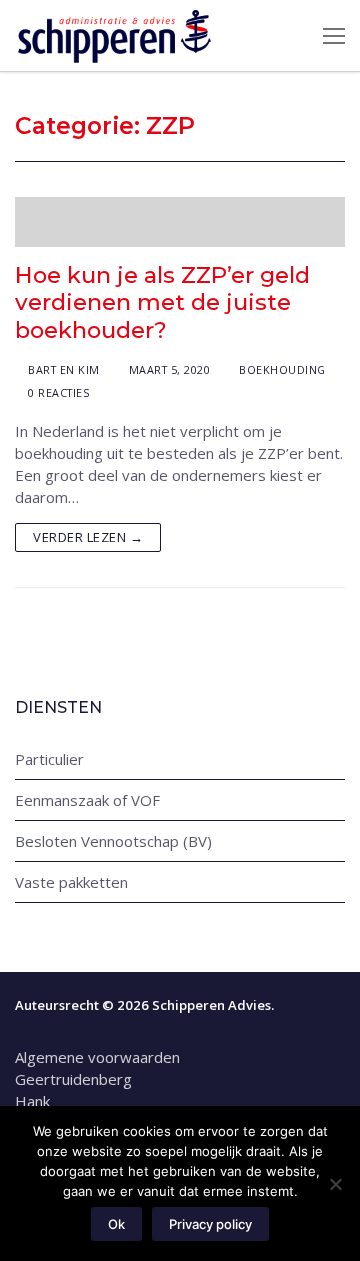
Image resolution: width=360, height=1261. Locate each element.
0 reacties (57, 392)
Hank (32, 1101)
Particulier (49, 759)
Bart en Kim (62, 369)
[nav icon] (334, 35)
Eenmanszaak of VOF (87, 800)
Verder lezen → (88, 537)
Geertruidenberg (73, 1079)
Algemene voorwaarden (99, 1057)
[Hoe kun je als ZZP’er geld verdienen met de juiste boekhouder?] (180, 222)
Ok (116, 1224)
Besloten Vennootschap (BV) (113, 841)
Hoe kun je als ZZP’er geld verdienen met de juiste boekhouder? (162, 303)
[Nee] (335, 1184)
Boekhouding (281, 369)
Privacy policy (210, 1224)
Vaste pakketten (71, 882)
